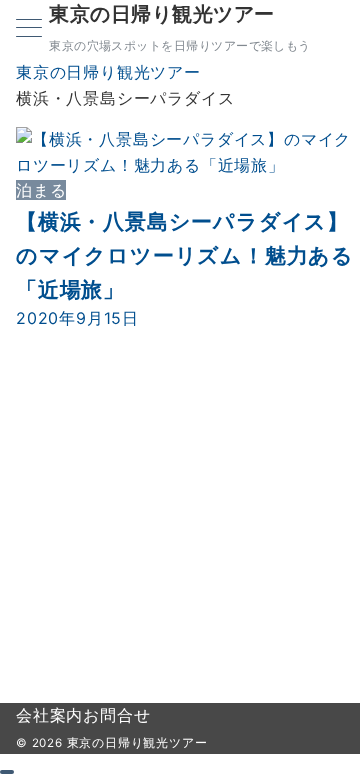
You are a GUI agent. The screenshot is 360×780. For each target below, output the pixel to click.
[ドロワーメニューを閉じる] (7, 772)
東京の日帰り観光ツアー (162, 14)
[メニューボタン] (29, 29)
